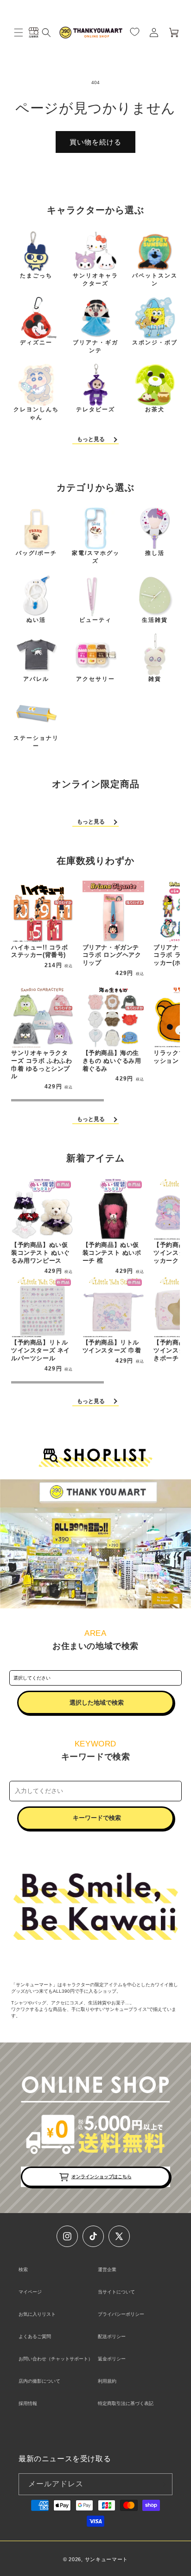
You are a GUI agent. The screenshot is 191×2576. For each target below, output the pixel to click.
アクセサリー (95, 679)
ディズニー (36, 343)
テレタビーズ (95, 409)
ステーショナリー (36, 742)
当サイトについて (116, 2292)
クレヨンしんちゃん (36, 413)
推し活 (155, 553)
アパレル (36, 679)
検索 (23, 2270)
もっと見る (91, 439)
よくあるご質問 (35, 2336)
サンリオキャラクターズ (95, 280)
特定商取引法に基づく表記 (126, 2403)
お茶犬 (155, 409)
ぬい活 (36, 620)
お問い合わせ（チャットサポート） (56, 2359)
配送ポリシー (112, 2336)
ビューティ (95, 620)
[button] (19, 33)
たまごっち (36, 276)
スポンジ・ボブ (155, 343)
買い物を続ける (95, 142)
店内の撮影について (39, 2381)
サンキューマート (107, 2559)
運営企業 (107, 2270)
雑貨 (155, 679)
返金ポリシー (112, 2359)
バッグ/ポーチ (36, 553)
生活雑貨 (155, 620)
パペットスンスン (155, 280)
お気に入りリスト (37, 2314)
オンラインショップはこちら (102, 2177)
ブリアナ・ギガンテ (95, 346)
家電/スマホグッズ (96, 557)
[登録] (162, 2484)
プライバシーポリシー (121, 2314)
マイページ (30, 2292)
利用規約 (107, 2381)
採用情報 (28, 2403)
